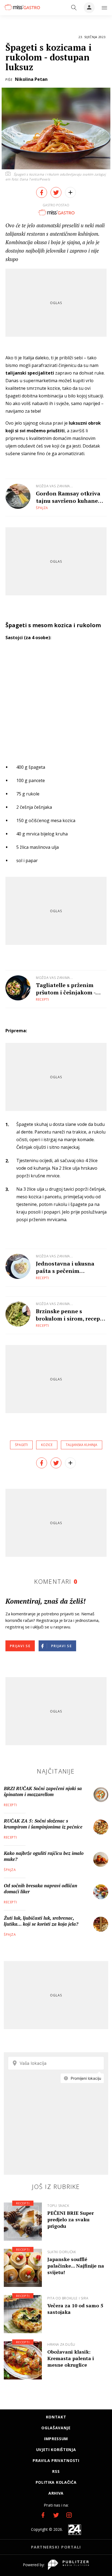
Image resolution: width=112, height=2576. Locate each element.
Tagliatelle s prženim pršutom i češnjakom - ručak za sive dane (66, 989)
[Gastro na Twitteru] (56, 2515)
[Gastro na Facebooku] (43, 2515)
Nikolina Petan (31, 79)
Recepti (43, 999)
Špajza (42, 508)
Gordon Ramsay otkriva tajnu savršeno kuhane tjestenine (68, 497)
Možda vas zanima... (54, 486)
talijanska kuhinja (82, 1445)
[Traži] (74, 8)
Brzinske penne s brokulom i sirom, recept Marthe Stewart (69, 1315)
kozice (47, 1445)
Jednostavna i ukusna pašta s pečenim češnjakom (65, 1267)
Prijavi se (20, 1646)
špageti (21, 1445)
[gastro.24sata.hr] (22, 7)
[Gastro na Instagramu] (69, 2515)
